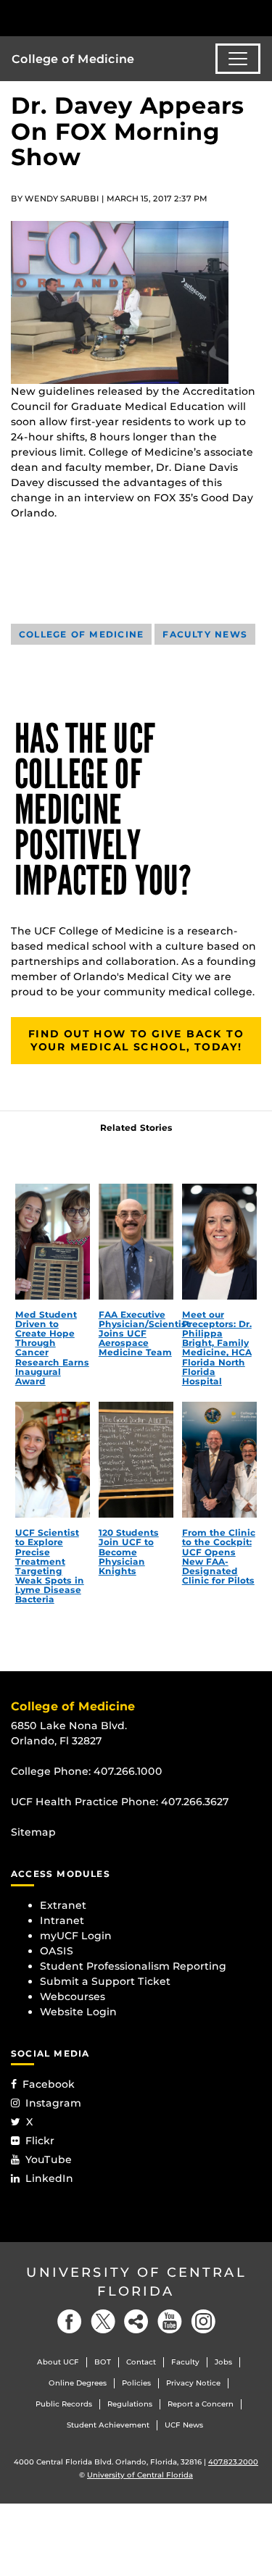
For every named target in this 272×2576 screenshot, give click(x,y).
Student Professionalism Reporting (133, 1966)
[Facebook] (70, 2321)
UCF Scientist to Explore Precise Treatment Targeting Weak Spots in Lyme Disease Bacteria (50, 1566)
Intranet (62, 1920)
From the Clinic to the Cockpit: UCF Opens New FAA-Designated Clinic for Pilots (219, 1556)
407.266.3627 (195, 1802)
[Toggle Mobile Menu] (257, 17)
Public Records (64, 2404)
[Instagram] (203, 2321)
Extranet (63, 1905)
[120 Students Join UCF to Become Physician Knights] (136, 1460)
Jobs (223, 2362)
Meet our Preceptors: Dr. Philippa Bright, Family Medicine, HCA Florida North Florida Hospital (217, 1348)
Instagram (53, 2103)
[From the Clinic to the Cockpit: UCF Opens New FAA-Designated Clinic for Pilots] (220, 1460)
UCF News (184, 2425)
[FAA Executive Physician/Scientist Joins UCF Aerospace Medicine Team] (136, 1242)
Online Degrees (78, 2383)
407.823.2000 (233, 2462)
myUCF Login (76, 1936)
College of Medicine (73, 59)
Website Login (78, 2012)
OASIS (57, 1951)
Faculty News (205, 634)
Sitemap (33, 1832)
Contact (141, 2362)
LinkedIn (49, 2178)
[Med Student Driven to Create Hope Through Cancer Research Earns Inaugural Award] (53, 1242)
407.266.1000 (128, 1771)
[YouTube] (170, 2321)
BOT (103, 2362)
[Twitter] (103, 2321)
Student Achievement (108, 2425)
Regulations (130, 2404)
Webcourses (73, 1996)
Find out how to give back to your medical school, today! (136, 1040)
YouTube (49, 2159)
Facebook (49, 2084)
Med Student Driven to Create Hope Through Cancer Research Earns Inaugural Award (52, 1348)
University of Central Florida (136, 2282)
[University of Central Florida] (110, 18)
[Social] (136, 2321)
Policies (136, 2383)
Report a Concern (201, 2404)
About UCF (58, 2362)
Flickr (40, 2141)
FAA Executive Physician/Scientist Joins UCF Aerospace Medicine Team (144, 1334)
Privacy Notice (193, 2383)
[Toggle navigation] (238, 59)
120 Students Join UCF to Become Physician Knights (129, 1552)
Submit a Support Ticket (105, 1981)
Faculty (185, 2362)
